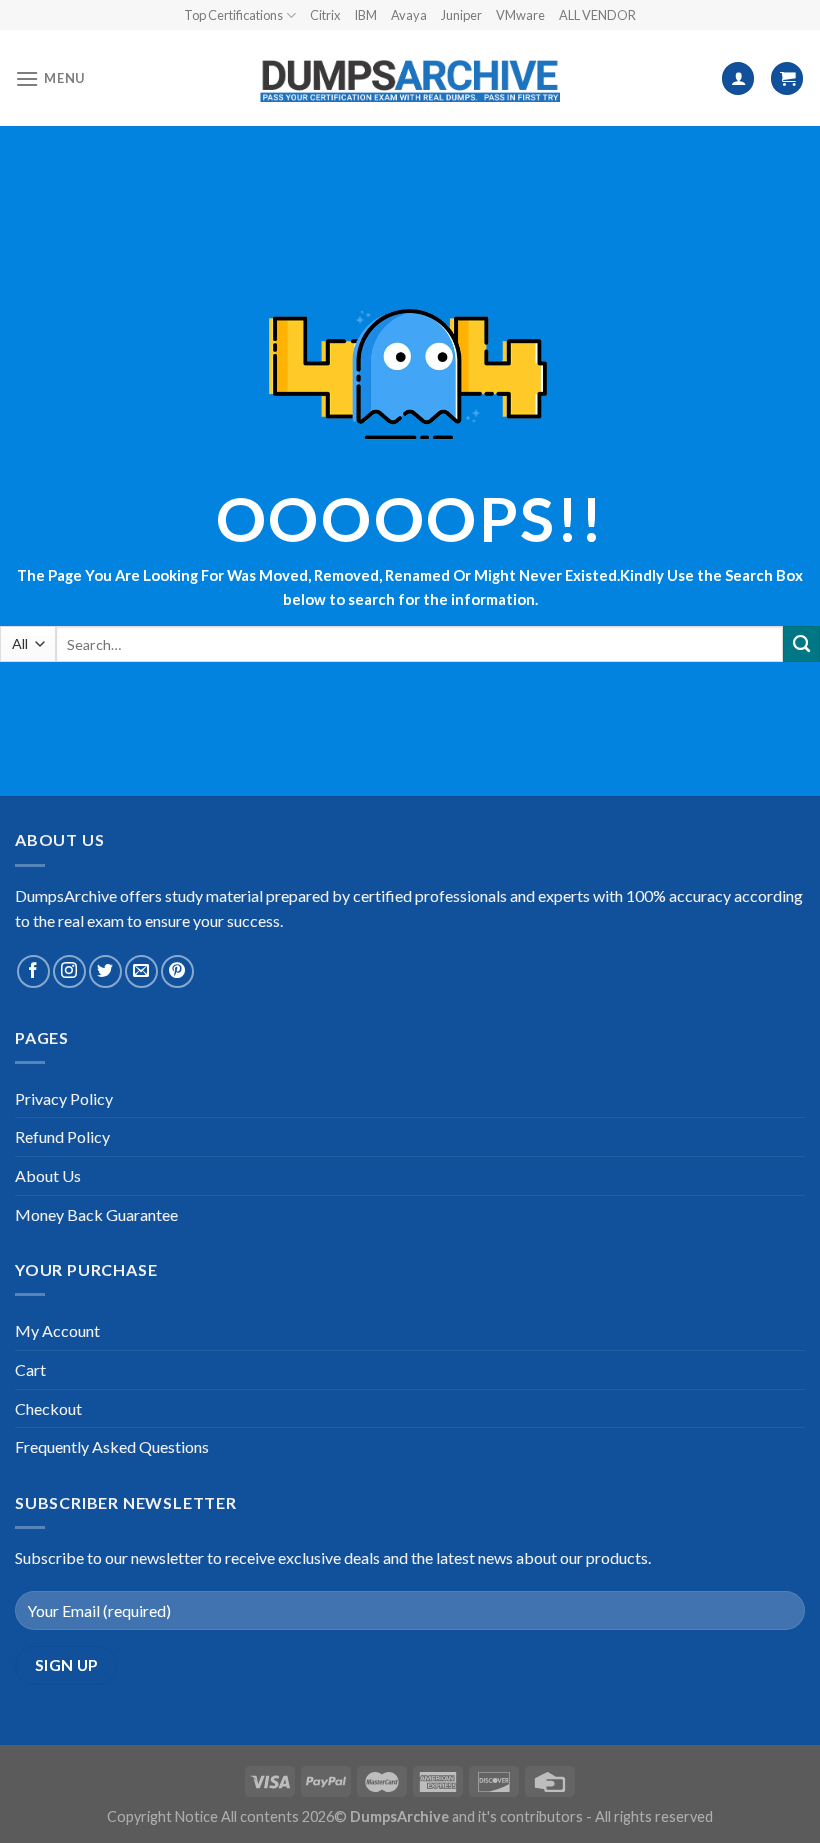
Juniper (461, 15)
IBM (365, 15)
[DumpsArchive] (410, 79)
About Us (48, 1175)
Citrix (325, 15)
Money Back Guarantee (96, 1214)
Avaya (409, 15)
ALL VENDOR (597, 15)
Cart (30, 1369)
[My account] (738, 78)
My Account (57, 1330)
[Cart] (787, 78)
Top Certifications (233, 15)
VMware (520, 15)
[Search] (801, 644)
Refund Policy (62, 1136)
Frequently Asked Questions (112, 1446)
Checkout (48, 1408)
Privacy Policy (64, 1098)
